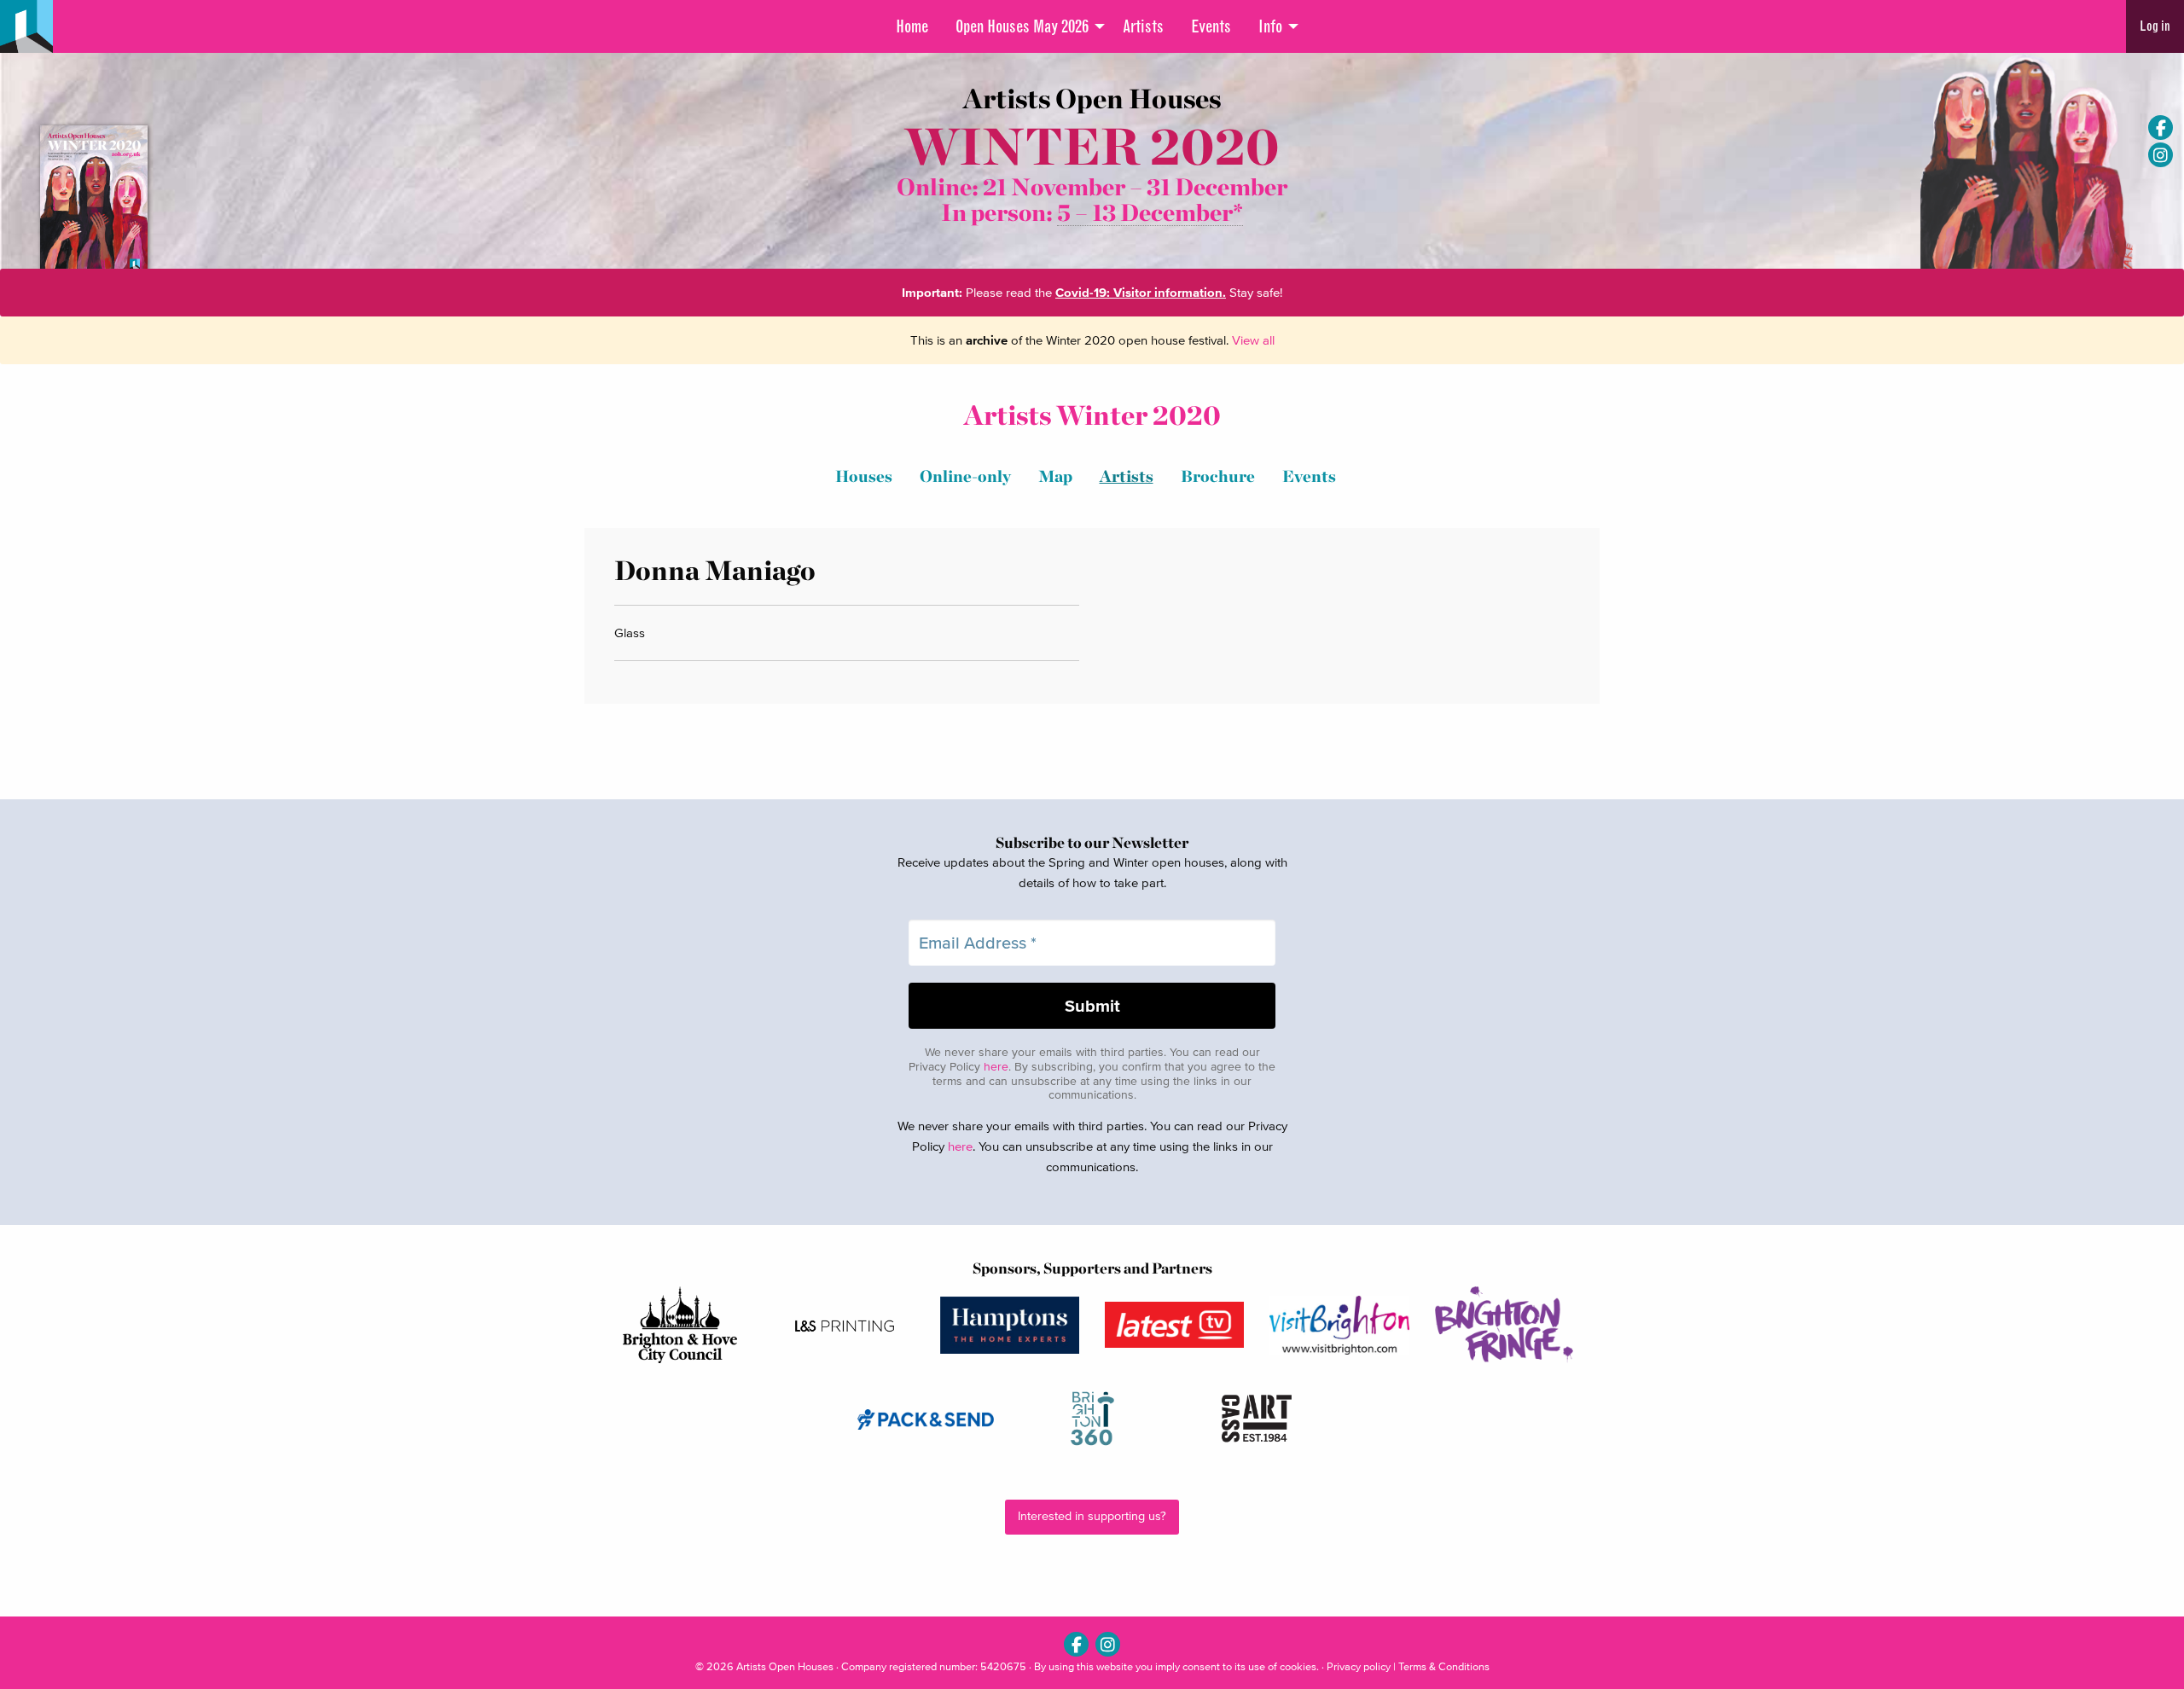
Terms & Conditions (1444, 1666)
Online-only (965, 476)
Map (1055, 476)
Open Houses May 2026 (1022, 26)
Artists (1143, 26)
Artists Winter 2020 (1092, 415)
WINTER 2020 (1092, 146)
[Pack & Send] (927, 1419)
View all (1253, 340)
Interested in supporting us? (1092, 1516)
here (996, 1067)
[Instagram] (2161, 155)
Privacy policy (1359, 1666)
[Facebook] (2161, 128)
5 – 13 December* (1150, 213)
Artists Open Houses (785, 1666)
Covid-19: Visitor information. (1141, 292)
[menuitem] (912, 26)
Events (1211, 26)
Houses (864, 476)
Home (912, 26)
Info (1270, 26)
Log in (2155, 26)
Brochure (1218, 476)
